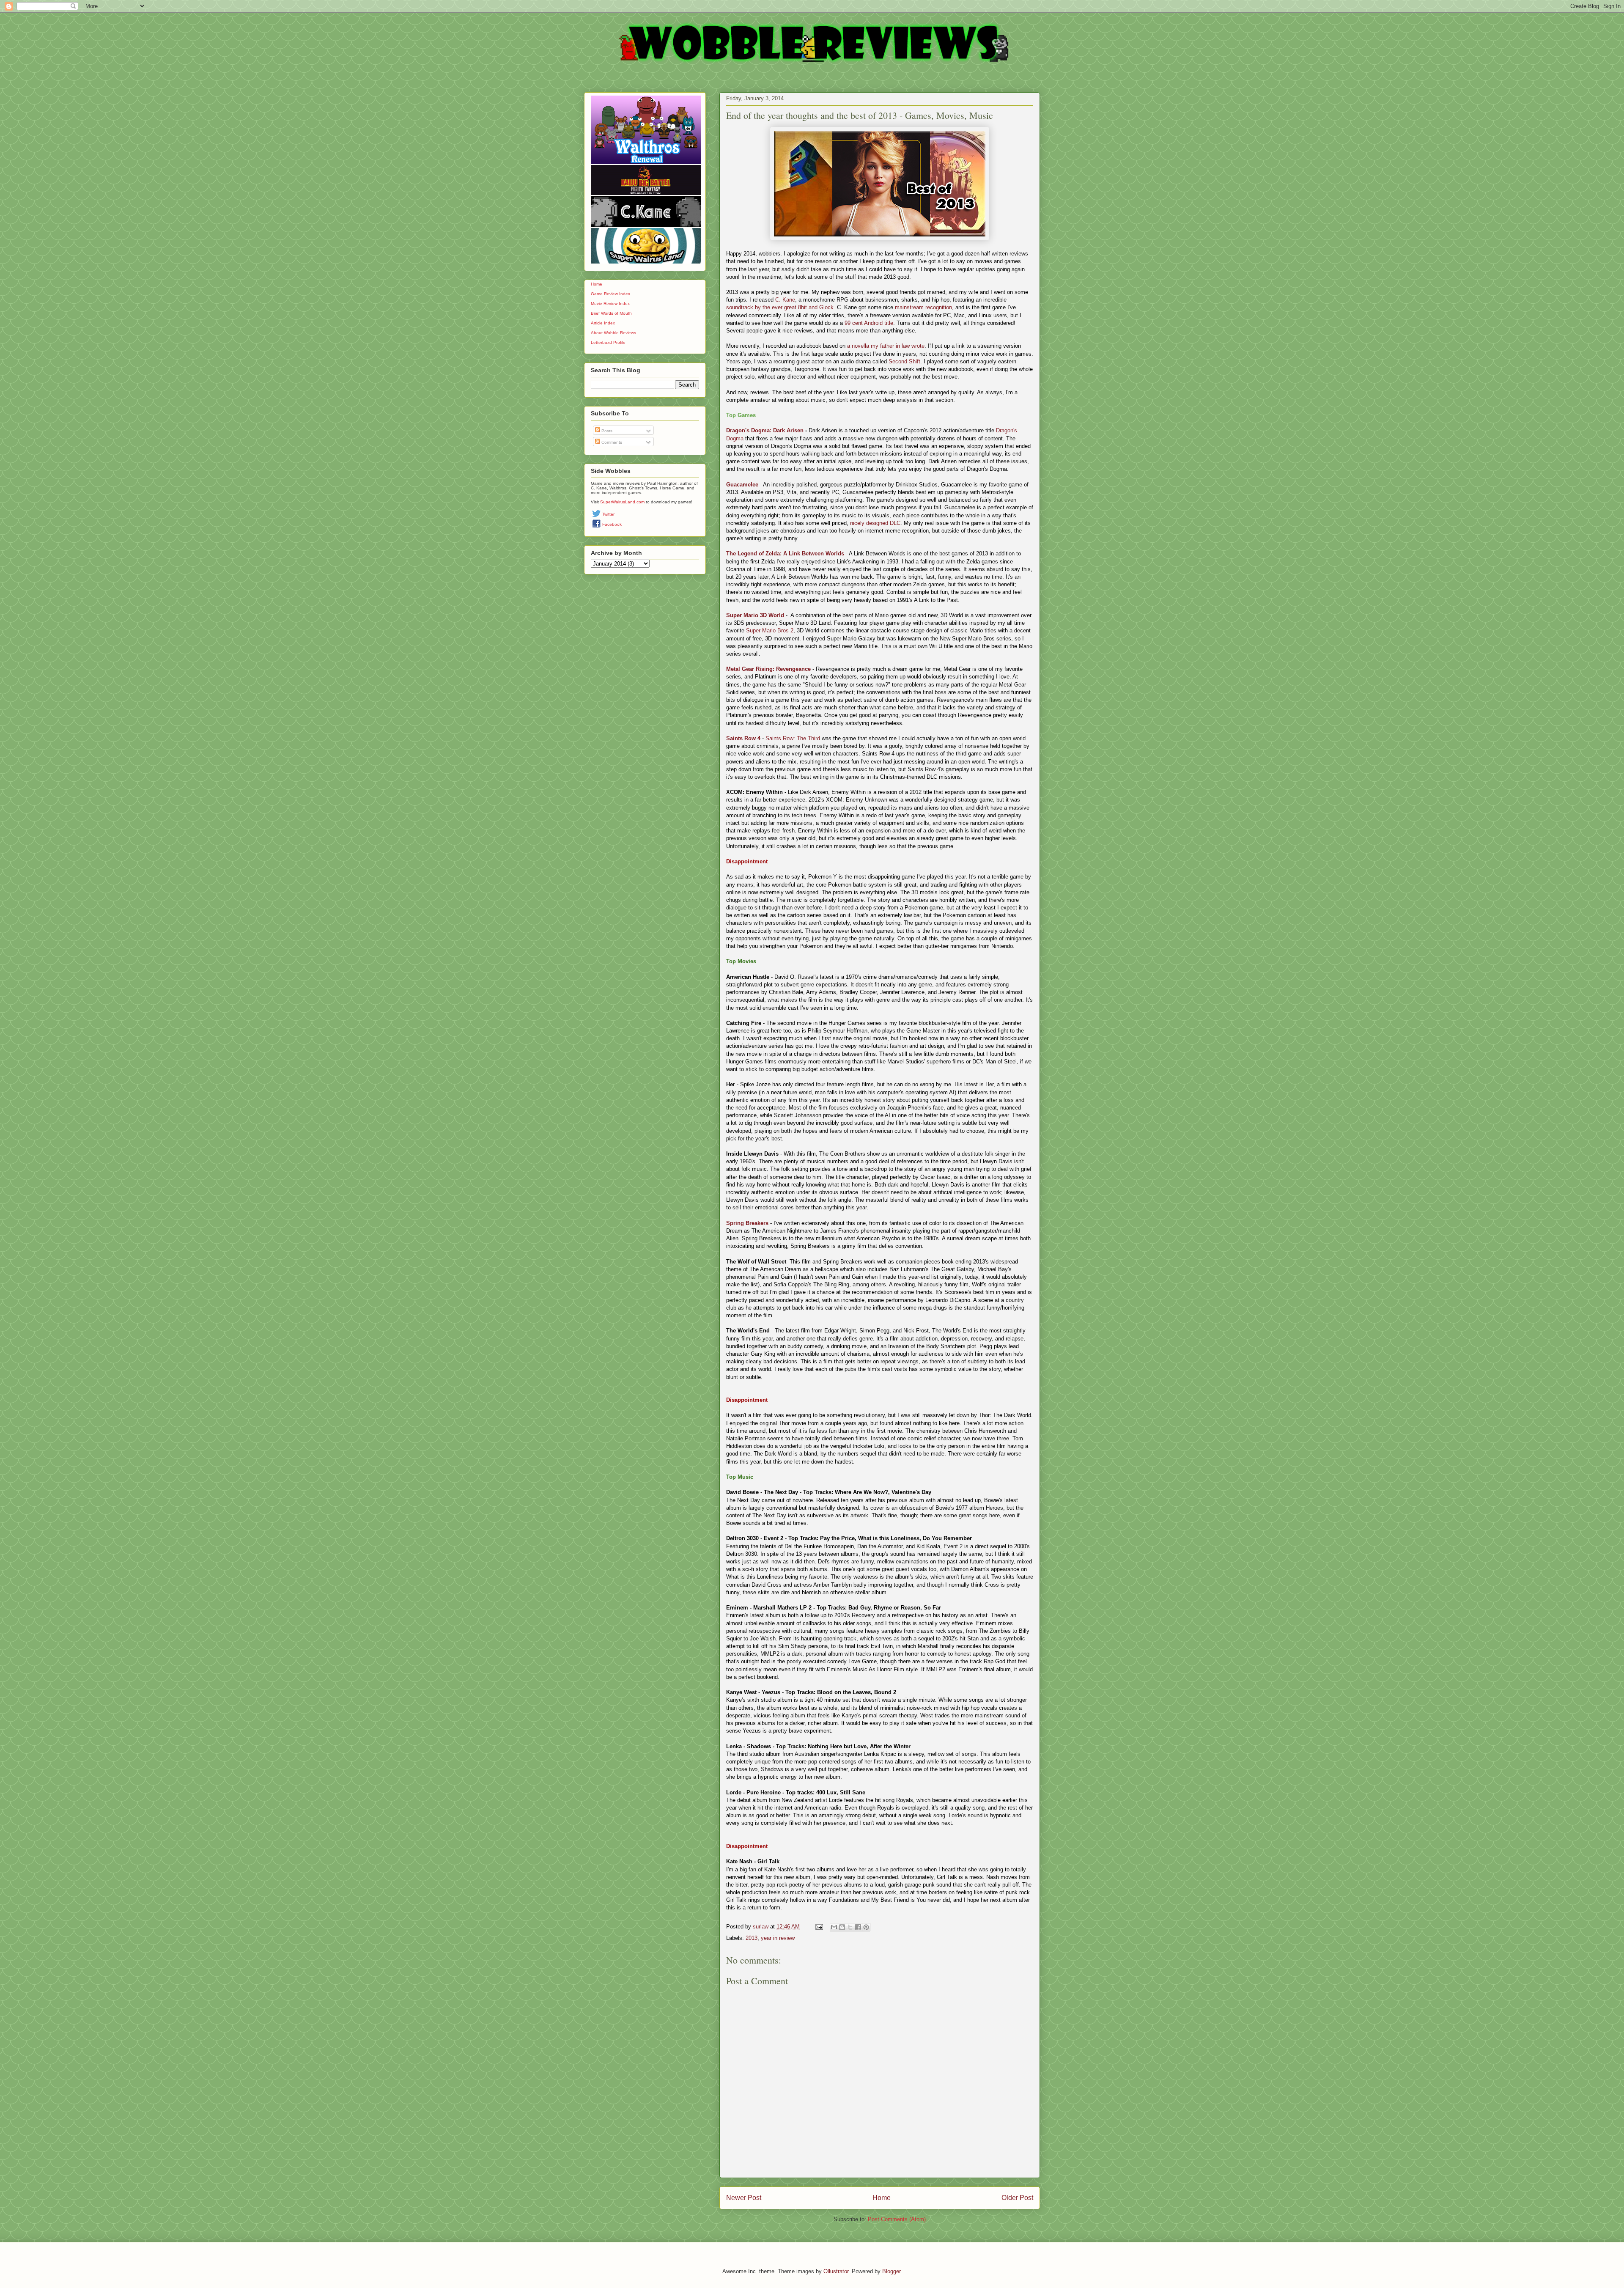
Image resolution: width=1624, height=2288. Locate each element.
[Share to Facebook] (858, 1927)
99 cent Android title (869, 323)
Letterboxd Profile (608, 342)
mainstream (909, 307)
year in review (778, 1938)
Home (882, 2198)
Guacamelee (742, 485)
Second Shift (904, 361)
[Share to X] (850, 1927)
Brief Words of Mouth (611, 313)
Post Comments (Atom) (897, 2219)
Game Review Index (610, 294)
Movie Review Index (610, 304)
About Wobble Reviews (613, 333)
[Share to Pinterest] (866, 1927)
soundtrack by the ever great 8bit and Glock (780, 307)
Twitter (608, 514)
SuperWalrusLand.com (622, 502)
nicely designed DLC (875, 523)
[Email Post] (819, 1927)
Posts (606, 431)
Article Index (603, 323)
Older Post (1017, 2198)
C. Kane (785, 300)
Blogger (891, 2271)
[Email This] (834, 1927)
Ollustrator (836, 2271)
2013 (752, 1938)
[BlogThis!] (842, 1927)
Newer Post (744, 2198)
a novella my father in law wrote (886, 346)
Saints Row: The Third (793, 738)
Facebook (612, 524)
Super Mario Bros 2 (770, 630)
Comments (611, 442)
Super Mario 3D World (755, 615)
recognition (939, 307)
